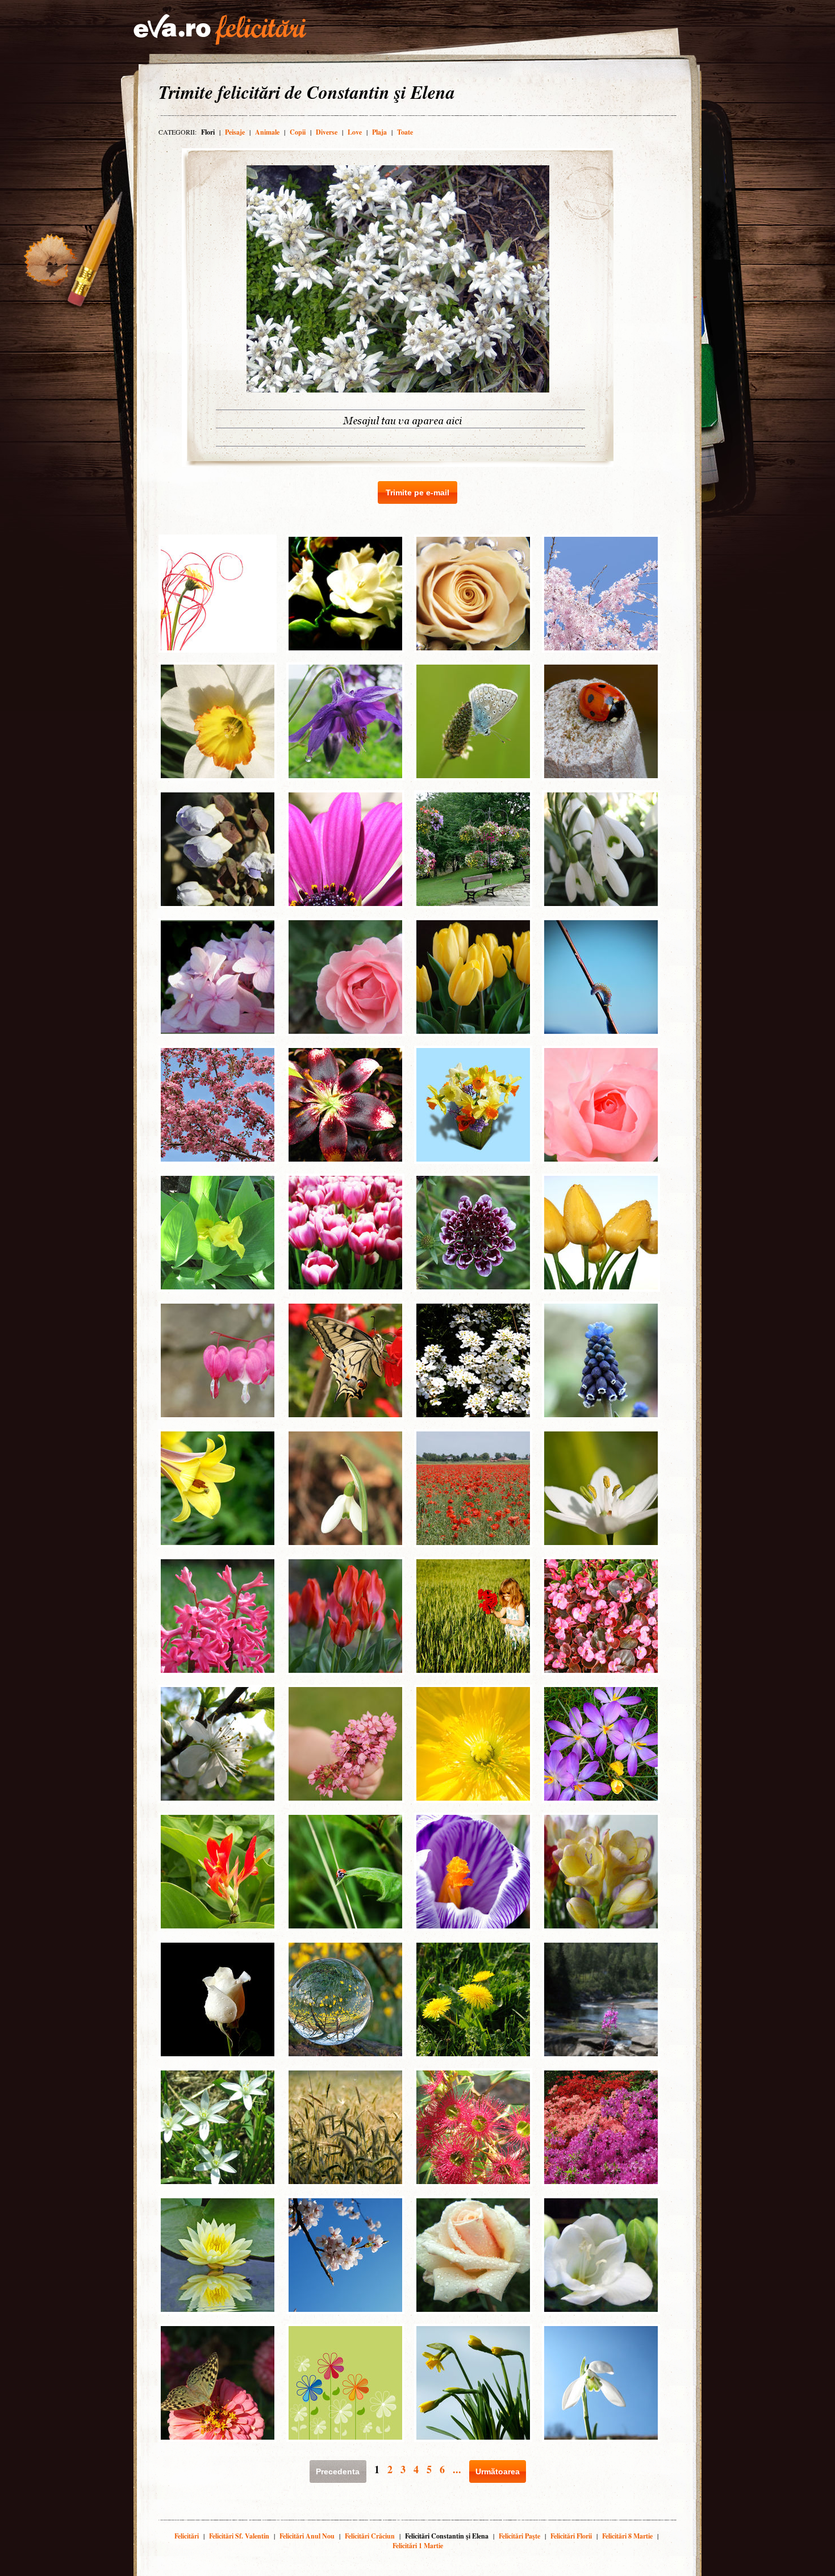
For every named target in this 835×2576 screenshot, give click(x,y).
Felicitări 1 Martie (418, 2546)
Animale (267, 132)
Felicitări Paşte (519, 2536)
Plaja (379, 132)
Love (355, 132)
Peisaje (235, 132)
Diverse (327, 132)
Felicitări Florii (571, 2536)
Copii (298, 132)
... (457, 2469)
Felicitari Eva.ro (220, 30)
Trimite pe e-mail (417, 492)
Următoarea (498, 2471)
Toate (405, 132)
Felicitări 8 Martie (627, 2536)
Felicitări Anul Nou (307, 2536)
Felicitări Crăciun (370, 2536)
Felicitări (187, 2536)
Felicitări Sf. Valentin (239, 2536)
